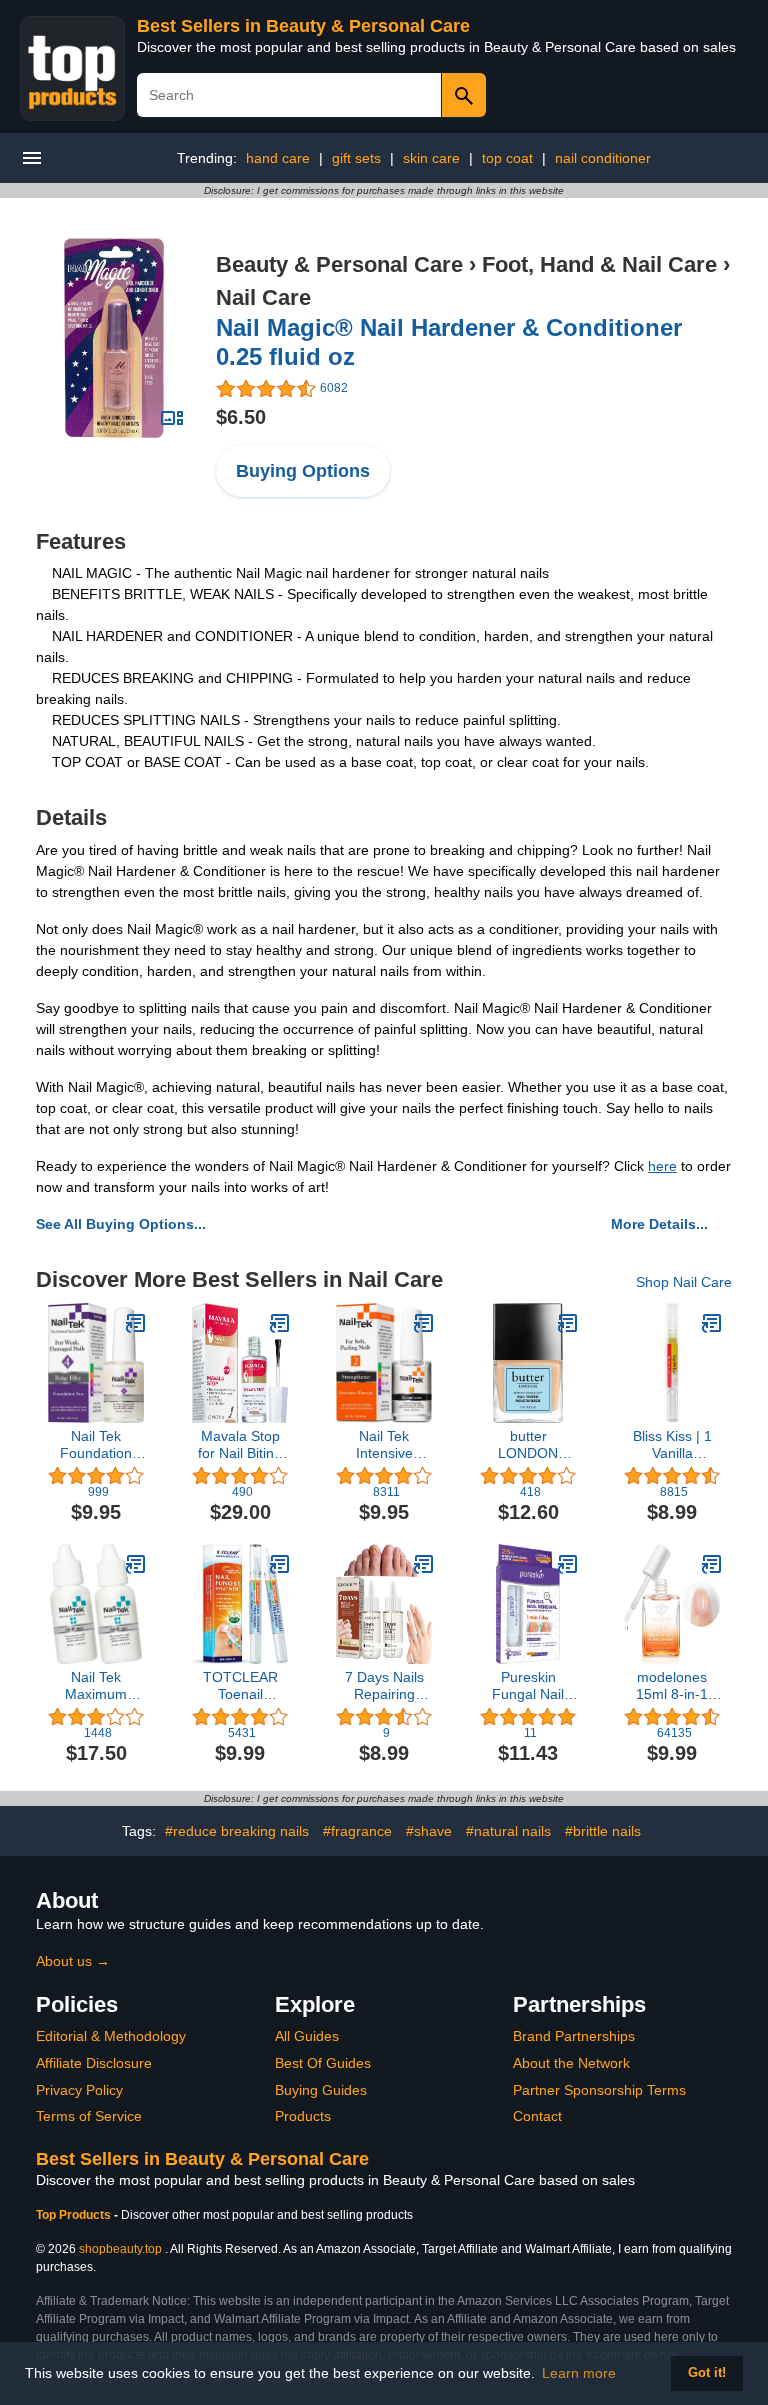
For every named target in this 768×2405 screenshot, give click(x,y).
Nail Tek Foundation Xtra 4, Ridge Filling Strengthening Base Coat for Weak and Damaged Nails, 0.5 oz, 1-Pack (96, 1445)
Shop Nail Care (684, 1282)
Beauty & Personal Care (339, 264)
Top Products (75, 2215)
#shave (429, 1831)
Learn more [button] (579, 2373)
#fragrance (357, 1831)
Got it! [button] (707, 2373)
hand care (278, 158)
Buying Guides (321, 2090)
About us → (73, 1961)
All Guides (307, 2036)
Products (303, 2116)
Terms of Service (89, 2116)
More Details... (659, 1224)
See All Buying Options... (121, 1224)
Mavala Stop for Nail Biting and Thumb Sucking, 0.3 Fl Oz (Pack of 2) (240, 1445)
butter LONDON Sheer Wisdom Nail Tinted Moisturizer (528, 1445)
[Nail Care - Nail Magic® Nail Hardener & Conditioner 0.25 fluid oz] (114, 337)
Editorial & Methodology (111, 2036)
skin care (431, 158)
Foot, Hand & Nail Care (599, 264)
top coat (507, 158)
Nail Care (263, 297)
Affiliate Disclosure (94, 2063)
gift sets (356, 158)
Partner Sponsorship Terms (599, 2090)
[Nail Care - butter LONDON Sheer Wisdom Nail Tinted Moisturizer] (568, 1323)
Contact (537, 2116)
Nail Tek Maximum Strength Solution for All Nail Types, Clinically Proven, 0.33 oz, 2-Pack (96, 1686)
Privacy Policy (79, 2090)
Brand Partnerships (574, 2036)
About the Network (571, 2063)
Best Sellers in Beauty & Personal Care (303, 26)
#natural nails (508, 1831)
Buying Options (303, 471)
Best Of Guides (323, 2063)
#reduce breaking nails (237, 1831)
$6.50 (241, 417)
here (662, 1166)
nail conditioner (603, 158)
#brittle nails (603, 1831)
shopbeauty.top (120, 2249)
